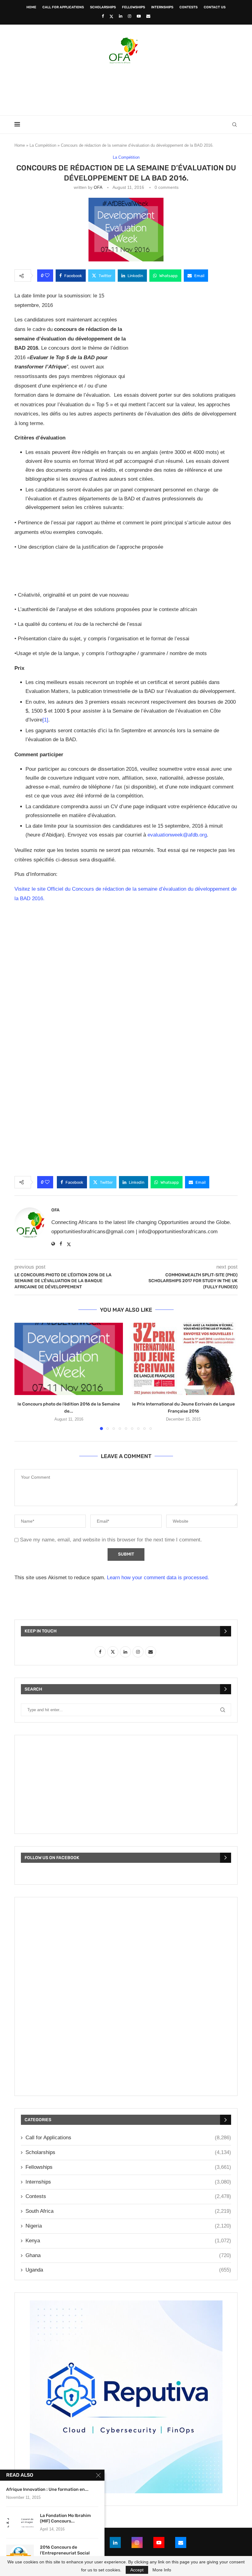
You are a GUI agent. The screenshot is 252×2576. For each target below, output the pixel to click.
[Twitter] (111, 16)
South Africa (128, 2211)
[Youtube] (139, 16)
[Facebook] (103, 16)
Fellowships (134, 7)
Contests (189, 7)
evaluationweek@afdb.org (177, 835)
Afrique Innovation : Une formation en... (47, 2489)
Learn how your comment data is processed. (158, 1578)
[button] (23, 1376)
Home (31, 7)
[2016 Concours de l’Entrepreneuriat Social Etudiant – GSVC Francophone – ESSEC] (20, 2554)
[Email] (148, 16)
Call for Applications (63, 7)
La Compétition (43, 145)
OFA (98, 187)
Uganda (128, 2270)
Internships (162, 7)
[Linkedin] (121, 16)
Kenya (128, 2241)
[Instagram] (130, 16)
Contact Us (215, 7)
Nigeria (128, 2226)
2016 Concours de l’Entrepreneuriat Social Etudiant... (65, 2553)
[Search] (234, 125)
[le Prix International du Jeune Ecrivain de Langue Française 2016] (183, 1359)
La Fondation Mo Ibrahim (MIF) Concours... (65, 2518)
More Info (162, 2570)
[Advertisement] (126, 88)
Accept (137, 2570)
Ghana (128, 2255)
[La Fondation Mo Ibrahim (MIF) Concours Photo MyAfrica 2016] (20, 2522)
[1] (45, 720)
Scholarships (103, 7)
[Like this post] (47, 276)
